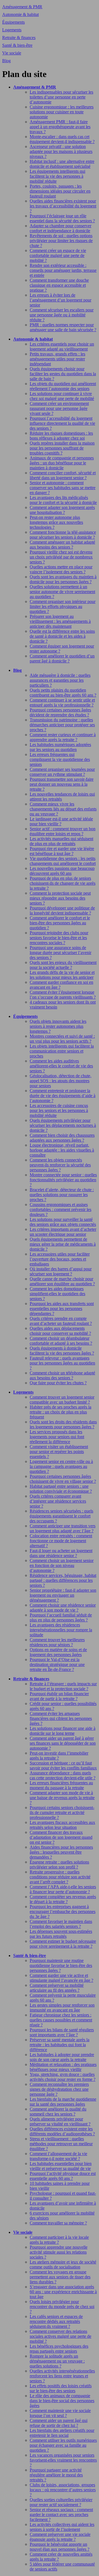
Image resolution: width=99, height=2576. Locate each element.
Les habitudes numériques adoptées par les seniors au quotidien (60, 747)
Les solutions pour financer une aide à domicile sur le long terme (63, 1731)
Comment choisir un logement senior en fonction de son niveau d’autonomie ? (62, 1565)
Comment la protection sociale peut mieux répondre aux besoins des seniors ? (60, 898)
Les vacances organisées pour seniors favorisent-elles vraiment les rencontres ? (63, 2460)
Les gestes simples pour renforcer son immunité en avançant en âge (62, 2008)
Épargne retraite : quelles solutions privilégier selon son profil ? (59, 1864)
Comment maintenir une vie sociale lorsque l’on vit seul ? (60, 2413)
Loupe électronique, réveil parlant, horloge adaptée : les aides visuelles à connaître (62, 1150)
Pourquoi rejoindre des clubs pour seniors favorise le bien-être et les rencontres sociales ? (59, 938)
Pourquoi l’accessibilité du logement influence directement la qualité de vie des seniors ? (62, 423)
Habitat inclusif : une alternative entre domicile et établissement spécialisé (62, 164)
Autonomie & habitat (20, 14)
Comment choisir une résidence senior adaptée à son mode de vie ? (63, 1608)
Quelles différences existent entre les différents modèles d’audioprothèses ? (62, 2131)
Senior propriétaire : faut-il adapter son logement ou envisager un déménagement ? (63, 1595)
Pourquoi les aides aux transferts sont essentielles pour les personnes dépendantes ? (62, 1308)
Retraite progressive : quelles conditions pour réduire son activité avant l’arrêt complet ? (60, 1877)
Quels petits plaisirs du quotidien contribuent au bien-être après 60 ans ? (63, 693)
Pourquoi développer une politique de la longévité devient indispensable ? (62, 910)
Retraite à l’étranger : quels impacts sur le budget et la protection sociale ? (63, 1686)
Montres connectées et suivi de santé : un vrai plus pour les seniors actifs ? (62, 1039)
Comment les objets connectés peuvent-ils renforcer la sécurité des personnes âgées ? (60, 1165)
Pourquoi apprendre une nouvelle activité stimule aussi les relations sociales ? (59, 2252)
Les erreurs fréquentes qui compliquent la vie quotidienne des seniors (60, 759)
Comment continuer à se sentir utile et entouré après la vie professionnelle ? (62, 702)
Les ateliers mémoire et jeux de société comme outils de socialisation (63, 2264)
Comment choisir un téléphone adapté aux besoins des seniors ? (62, 1375)
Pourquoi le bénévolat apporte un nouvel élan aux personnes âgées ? (60, 2547)
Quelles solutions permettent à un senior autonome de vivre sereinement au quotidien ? (62, 592)
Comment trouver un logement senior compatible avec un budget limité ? (62, 1400)
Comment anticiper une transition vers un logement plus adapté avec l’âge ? (63, 1528)
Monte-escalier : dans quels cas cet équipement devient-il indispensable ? (62, 139)
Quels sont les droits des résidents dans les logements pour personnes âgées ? (63, 1424)
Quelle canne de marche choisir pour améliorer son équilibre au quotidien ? (62, 1281)
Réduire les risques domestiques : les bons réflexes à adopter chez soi (61, 436)
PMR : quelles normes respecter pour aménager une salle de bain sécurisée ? (63, 327)
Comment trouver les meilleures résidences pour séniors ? (57, 1642)
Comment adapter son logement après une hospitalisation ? (62, 510)
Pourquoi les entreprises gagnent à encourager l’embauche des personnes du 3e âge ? (63, 1912)
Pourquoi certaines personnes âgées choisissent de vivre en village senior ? (63, 1479)
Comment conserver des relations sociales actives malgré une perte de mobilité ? (61, 2336)
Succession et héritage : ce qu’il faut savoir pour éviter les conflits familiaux (63, 1765)
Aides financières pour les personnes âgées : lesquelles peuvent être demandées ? (61, 1852)
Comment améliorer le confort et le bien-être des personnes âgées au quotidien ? (60, 923)
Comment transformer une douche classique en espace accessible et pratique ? (59, 285)
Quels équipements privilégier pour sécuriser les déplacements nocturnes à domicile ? (63, 1125)
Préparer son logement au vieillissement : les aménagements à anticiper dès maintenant (60, 621)
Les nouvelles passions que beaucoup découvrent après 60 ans (62, 871)
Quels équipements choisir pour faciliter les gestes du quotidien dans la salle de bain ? (63, 374)
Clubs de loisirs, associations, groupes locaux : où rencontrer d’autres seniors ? (63, 2490)
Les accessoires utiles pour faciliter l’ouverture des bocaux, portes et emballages (60, 1259)
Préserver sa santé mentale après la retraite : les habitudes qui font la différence (60, 2045)
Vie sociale (12, 53)
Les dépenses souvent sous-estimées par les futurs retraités (61, 1934)
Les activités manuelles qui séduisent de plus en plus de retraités (61, 841)
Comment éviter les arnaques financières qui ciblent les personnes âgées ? (61, 1718)
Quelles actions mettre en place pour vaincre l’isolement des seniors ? (61, 569)
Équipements (13, 22)
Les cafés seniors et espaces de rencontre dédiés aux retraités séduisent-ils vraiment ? (56, 2321)
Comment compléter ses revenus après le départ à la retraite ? (63, 1899)
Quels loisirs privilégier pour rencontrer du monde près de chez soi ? (62, 2307)
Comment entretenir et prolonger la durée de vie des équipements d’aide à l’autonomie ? (63, 1096)
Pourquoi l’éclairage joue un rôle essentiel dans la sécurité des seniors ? (62, 218)
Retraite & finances (19, 38)
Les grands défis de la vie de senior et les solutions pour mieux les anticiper (62, 975)
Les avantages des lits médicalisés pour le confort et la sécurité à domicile (63, 500)
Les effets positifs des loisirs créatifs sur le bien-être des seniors (61, 2388)
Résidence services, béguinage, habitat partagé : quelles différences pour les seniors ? (63, 1580)
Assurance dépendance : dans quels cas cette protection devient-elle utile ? (63, 1775)
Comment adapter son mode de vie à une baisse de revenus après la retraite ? (62, 1798)
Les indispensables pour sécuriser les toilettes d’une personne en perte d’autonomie (61, 97)
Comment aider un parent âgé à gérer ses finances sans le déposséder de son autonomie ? (63, 1743)
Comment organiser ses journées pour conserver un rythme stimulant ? (62, 772)
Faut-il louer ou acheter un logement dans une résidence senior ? (61, 1553)
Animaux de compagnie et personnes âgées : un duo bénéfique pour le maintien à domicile (62, 463)
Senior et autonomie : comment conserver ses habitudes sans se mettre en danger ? (63, 488)
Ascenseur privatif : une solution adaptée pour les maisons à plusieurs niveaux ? (61, 151)
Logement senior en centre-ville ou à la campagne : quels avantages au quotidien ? (61, 1466)
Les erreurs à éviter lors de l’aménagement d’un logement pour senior (61, 300)
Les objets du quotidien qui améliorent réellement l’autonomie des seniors (63, 386)
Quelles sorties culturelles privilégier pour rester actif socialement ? (61, 2502)
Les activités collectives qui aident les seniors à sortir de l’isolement (62, 2527)
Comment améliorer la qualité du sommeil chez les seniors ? (58, 2112)
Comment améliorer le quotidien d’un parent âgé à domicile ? (62, 658)
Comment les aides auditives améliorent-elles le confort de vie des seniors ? (61, 1066)
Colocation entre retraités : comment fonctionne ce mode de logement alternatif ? (61, 1541)
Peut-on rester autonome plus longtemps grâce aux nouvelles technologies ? (56, 522)
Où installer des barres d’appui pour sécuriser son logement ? (61, 1271)
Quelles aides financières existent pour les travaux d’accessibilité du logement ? (63, 206)
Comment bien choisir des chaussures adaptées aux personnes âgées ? (62, 1138)
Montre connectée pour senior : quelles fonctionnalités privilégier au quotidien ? (63, 1180)
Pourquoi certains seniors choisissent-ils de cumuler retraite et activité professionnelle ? (62, 1812)
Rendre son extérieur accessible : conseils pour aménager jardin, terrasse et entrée (63, 270)
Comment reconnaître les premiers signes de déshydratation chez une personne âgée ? (59, 2089)
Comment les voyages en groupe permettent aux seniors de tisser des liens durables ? (60, 2277)
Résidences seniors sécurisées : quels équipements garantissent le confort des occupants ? (61, 1516)
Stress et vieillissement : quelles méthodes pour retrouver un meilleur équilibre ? (61, 2144)
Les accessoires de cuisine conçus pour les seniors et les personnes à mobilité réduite (59, 1110)
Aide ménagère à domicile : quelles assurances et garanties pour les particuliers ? (60, 680)
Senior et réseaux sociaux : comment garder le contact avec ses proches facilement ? (61, 2515)
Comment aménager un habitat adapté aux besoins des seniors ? (62, 545)
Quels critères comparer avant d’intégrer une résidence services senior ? (58, 1501)
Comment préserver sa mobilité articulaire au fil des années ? (57, 1988)
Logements (12, 30)
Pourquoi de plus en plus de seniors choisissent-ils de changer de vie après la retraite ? (63, 883)
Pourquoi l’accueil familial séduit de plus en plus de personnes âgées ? (61, 1617)
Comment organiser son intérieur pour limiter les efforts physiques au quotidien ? (63, 606)
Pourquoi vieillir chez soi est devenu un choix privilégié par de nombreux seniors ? (61, 557)
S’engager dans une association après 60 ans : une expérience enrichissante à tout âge (63, 2292)
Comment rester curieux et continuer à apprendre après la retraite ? (63, 737)
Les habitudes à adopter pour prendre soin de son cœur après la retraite (62, 2057)
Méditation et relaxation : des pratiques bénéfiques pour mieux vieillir (63, 2067)
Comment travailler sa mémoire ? (58, 2223)
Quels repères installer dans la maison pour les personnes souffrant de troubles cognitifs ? (62, 448)
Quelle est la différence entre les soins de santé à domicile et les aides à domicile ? (62, 636)
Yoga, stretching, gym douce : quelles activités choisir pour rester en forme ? (63, 2077)
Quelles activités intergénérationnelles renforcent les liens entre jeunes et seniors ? (62, 2376)
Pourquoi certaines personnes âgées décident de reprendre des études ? (60, 712)
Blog (6, 61)
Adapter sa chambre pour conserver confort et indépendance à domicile (61, 228)
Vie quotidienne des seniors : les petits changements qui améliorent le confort (63, 861)
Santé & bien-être (17, 45)
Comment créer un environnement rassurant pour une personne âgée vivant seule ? (59, 408)
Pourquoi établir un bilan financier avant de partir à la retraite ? (59, 1696)
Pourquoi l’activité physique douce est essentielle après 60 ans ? (63, 2176)
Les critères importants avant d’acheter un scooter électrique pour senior (63, 1232)
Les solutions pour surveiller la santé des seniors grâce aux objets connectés (63, 1222)
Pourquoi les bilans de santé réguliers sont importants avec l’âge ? (62, 2032)
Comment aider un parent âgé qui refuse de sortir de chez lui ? (59, 2423)
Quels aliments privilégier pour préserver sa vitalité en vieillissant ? (60, 2121)
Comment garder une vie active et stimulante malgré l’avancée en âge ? (61, 1978)
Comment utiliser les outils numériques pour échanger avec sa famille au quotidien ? (63, 2445)
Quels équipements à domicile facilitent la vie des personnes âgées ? (62, 1351)
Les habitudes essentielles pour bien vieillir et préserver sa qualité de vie (61, 2166)
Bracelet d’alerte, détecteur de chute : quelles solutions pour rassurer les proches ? (62, 1195)
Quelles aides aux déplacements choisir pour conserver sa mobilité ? (60, 1331)
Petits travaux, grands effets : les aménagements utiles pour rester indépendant (57, 359)
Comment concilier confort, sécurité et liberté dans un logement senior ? (63, 475)
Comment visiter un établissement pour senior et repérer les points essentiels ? (59, 1452)
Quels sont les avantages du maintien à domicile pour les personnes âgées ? (63, 579)
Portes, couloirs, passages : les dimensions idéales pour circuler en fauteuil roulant (60, 191)
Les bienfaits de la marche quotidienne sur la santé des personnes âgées (63, 2102)
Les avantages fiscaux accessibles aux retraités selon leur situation (62, 1825)
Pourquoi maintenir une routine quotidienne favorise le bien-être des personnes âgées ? (61, 1965)
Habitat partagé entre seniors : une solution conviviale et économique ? (61, 1489)
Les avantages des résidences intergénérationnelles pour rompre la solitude (61, 1630)
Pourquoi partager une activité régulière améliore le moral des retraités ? (56, 2475)
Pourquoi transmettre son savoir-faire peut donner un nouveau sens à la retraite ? (62, 784)
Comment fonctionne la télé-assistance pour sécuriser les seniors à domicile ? (63, 535)
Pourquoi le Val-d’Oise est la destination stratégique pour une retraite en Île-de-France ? (57, 1664)
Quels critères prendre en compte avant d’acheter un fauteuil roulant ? (61, 1321)
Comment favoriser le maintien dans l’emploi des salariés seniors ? (61, 1924)
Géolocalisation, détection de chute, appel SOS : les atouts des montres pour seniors (61, 1081)
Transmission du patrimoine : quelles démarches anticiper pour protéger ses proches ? (62, 725)
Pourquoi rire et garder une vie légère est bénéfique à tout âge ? (62, 851)
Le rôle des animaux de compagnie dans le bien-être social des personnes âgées (62, 2401)
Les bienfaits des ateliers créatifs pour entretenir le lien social (62, 2433)
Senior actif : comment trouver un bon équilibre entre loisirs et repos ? (63, 831)
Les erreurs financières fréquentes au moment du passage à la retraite (61, 1785)
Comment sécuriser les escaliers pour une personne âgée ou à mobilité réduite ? (62, 315)
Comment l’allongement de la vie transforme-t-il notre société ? (58, 2156)
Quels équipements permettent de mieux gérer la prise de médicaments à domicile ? (63, 1244)
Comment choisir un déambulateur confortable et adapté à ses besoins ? (61, 1341)
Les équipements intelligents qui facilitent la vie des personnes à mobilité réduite (57, 176)
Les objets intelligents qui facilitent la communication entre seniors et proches (62, 1051)
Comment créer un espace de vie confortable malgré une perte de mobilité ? (58, 255)
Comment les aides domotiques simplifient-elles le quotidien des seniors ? (57, 1294)
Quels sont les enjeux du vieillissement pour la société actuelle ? (63, 965)
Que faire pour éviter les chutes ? (58, 1383)
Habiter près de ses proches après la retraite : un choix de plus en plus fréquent (61, 1412)
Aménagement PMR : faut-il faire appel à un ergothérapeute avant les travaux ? (60, 127)
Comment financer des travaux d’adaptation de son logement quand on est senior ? (61, 1837)
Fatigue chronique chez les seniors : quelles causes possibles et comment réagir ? (61, 2020)
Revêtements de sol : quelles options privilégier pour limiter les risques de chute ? (61, 241)
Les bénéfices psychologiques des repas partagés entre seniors (59, 2349)
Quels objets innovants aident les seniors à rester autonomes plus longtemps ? (58, 1026)
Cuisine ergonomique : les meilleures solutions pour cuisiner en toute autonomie (62, 112)
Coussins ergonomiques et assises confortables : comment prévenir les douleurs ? (61, 1209)
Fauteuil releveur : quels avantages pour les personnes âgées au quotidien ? (62, 1363)
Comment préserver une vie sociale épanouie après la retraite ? (60, 2537)
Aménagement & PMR (22, 7)
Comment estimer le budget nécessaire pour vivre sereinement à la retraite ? (63, 1944)
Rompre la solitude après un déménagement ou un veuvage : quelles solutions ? (57, 2361)
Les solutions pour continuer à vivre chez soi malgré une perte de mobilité (62, 396)
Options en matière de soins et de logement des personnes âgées (58, 1652)
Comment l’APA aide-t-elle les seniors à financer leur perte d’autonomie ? (63, 1889)
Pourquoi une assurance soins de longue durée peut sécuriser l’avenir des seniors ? (61, 953)
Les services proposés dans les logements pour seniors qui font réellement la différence (57, 1437)
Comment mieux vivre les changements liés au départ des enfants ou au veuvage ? (63, 809)
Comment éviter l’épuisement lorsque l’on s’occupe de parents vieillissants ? (63, 995)
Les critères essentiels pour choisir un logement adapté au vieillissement (62, 346)
